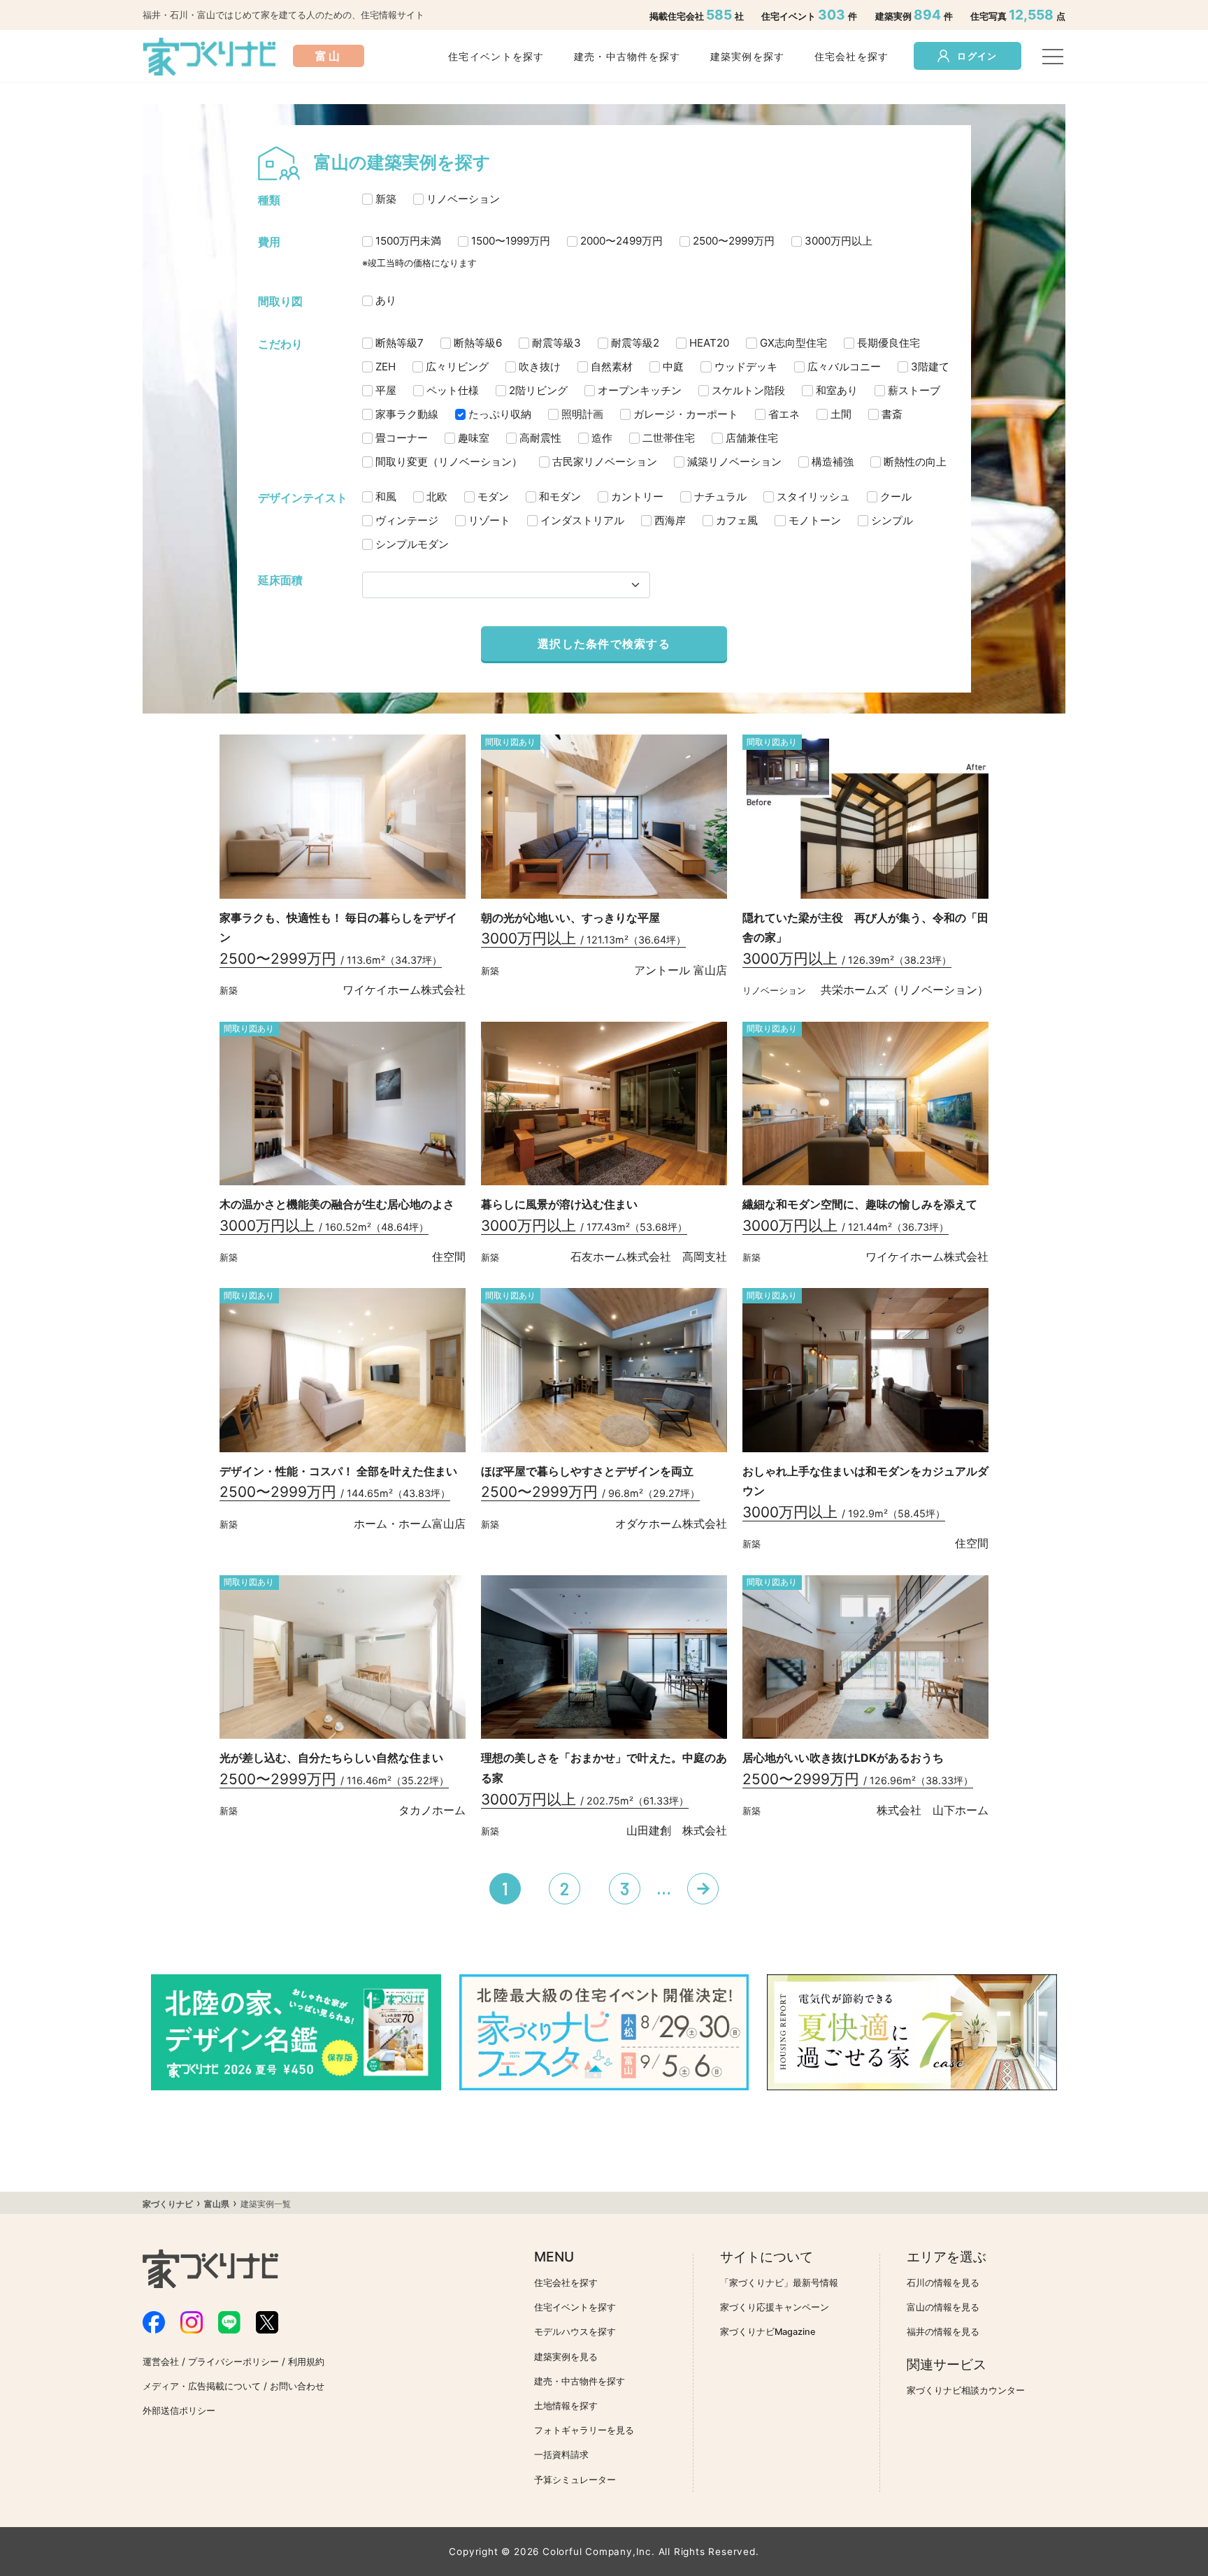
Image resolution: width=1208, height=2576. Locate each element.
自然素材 (612, 367)
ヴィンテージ (407, 520)
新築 (386, 199)
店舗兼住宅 (752, 438)
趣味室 (474, 438)
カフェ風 (737, 520)
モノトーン (815, 520)
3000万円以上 (839, 241)
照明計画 (582, 414)
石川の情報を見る (943, 2283)
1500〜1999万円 (511, 241)
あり (386, 300)
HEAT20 (709, 343)
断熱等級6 (478, 343)
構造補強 (833, 462)
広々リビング (457, 367)
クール (896, 497)
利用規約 (306, 2362)
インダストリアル (582, 520)
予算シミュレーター (575, 2480)
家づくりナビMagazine (768, 2332)
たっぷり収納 (500, 414)
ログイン (977, 56)
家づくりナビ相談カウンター (966, 2390)
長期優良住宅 (889, 343)
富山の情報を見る (943, 2307)
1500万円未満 (408, 241)
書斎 (892, 414)
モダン (493, 497)
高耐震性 (540, 438)
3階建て (930, 367)
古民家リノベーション (605, 462)
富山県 (217, 2204)
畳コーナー (402, 438)
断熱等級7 (400, 343)
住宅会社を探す (852, 56)
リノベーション (463, 199)
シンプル (892, 520)
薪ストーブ (914, 390)
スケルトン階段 (748, 390)
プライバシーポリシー (233, 2362)
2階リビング (538, 390)
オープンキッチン (640, 390)
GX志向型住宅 (793, 343)
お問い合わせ (297, 2386)
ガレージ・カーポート (686, 414)
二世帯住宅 (669, 438)
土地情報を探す (566, 2406)
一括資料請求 (561, 2455)
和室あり (837, 390)
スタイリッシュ (813, 497)
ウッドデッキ (746, 367)
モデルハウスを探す (575, 2332)
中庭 (673, 367)
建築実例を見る (566, 2357)
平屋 (386, 390)
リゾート (489, 520)
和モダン (560, 497)
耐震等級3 (556, 343)
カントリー (637, 497)
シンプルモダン (412, 544)
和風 (386, 497)
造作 (602, 438)
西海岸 (670, 520)
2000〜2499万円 (621, 241)
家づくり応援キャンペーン (775, 2307)
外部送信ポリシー (179, 2411)
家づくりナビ (168, 2204)
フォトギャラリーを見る (584, 2430)
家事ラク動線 (407, 414)
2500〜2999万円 (734, 241)
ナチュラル (720, 497)
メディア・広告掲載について (202, 2386)
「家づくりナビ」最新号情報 (779, 2283)
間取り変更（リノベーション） (449, 462)
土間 (841, 414)
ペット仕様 (453, 390)
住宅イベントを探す (496, 56)
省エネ (784, 414)
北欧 (437, 497)
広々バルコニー (844, 367)
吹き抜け (540, 367)
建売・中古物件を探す (627, 56)
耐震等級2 (635, 343)
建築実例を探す (748, 56)
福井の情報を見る (943, 2332)
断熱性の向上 (915, 462)
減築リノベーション (734, 462)
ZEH (386, 367)
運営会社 (161, 2362)
